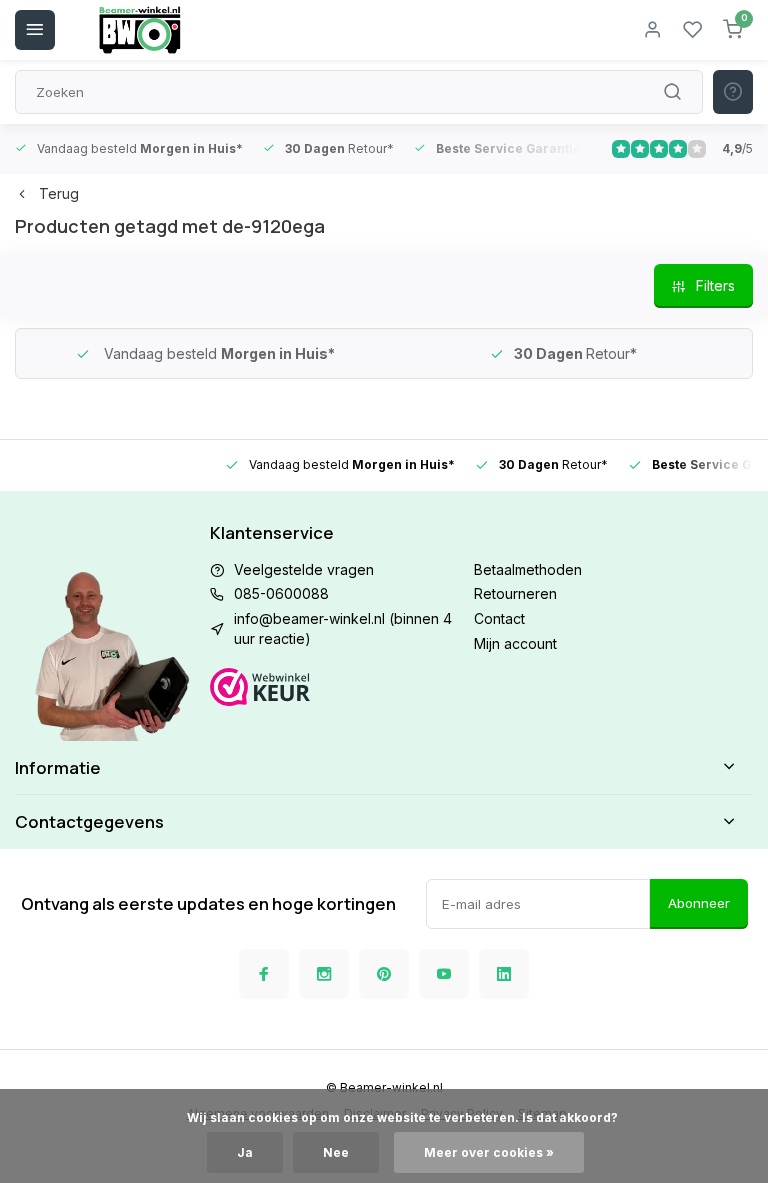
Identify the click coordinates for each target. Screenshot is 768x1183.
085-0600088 (281, 593)
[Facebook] (264, 974)
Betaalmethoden (528, 569)
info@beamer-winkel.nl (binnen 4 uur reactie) (343, 628)
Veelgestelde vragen (304, 569)
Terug (59, 193)
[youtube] (444, 974)
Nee (336, 1152)
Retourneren (515, 593)
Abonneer (699, 903)
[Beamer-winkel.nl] (140, 30)
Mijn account (515, 643)
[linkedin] (504, 974)
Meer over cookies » (489, 1152)
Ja (245, 1152)
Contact (499, 618)
